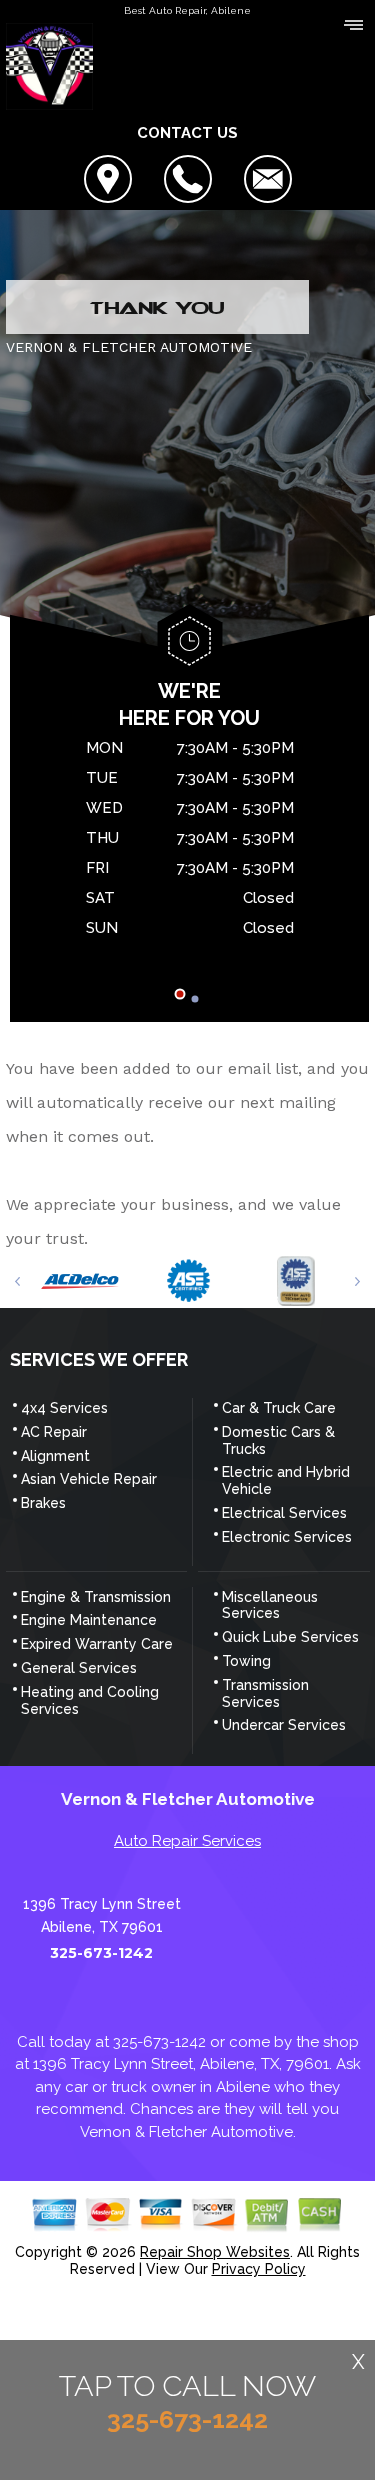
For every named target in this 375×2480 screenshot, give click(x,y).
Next (357, 1281)
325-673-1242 (101, 1953)
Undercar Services (284, 1725)
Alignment (55, 1456)
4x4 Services (64, 1408)
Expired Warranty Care (97, 1644)
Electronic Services (287, 1537)
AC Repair (54, 1432)
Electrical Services (284, 1513)
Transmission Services (265, 1693)
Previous (17, 1281)
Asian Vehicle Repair (89, 1479)
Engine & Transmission (96, 1597)
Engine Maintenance (89, 1620)
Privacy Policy (259, 2269)
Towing (246, 1661)
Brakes (43, 1503)
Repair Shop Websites (215, 2252)
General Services (79, 1668)
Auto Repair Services (187, 1841)
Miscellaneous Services (270, 1605)
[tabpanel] (189, 841)
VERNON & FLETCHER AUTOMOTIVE (129, 347)
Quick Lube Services (290, 1637)
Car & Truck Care (279, 1408)
